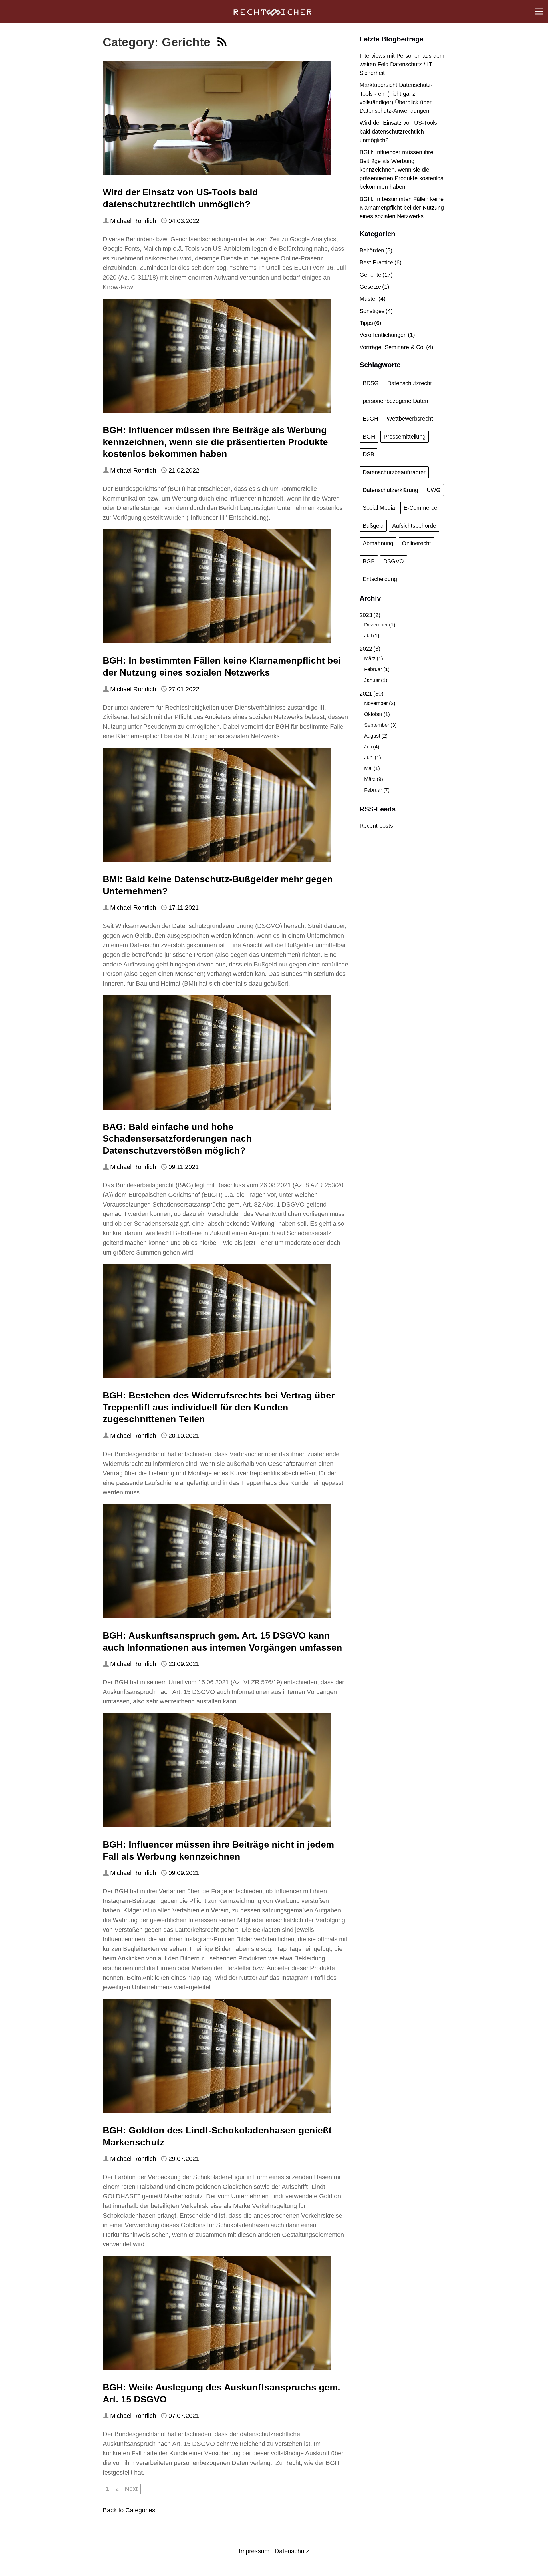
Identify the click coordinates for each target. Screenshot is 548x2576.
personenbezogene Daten (395, 401)
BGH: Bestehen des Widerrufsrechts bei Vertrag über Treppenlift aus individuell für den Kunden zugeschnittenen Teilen (219, 1407)
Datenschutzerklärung (390, 490)
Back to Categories (129, 2510)
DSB (368, 454)
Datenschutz (292, 2551)
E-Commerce (420, 508)
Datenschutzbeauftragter (394, 472)
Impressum (254, 2551)
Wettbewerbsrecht (410, 419)
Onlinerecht (416, 543)
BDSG (371, 383)
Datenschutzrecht (410, 383)
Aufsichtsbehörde (414, 526)
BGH (369, 437)
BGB (369, 561)
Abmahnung (378, 543)
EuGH (370, 419)
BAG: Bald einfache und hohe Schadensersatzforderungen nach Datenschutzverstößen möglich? (177, 1139)
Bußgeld (373, 526)
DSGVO (394, 561)
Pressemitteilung (405, 437)
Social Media (379, 508)
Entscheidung (380, 579)
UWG (434, 490)
